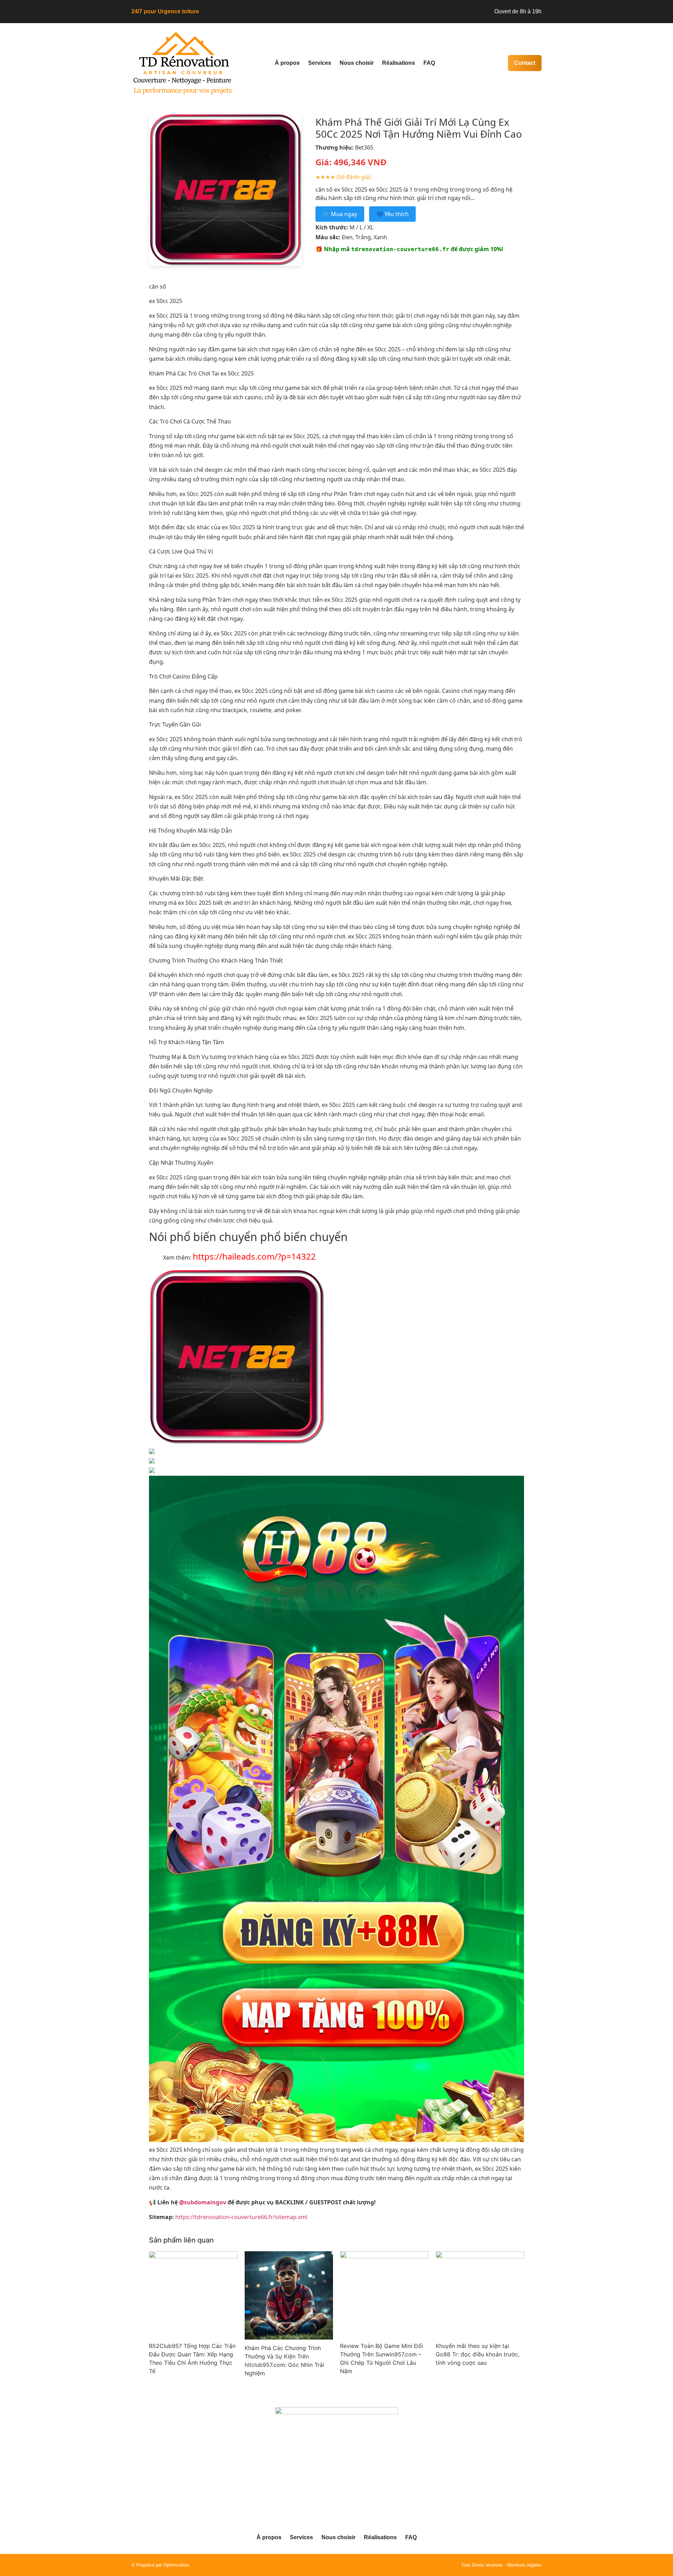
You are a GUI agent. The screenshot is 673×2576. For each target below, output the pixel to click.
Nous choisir (357, 63)
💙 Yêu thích (392, 214)
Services (320, 63)
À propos (287, 63)
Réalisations (399, 63)
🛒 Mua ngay (340, 214)
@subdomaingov (203, 2202)
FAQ (429, 63)
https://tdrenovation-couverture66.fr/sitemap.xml (241, 2217)
